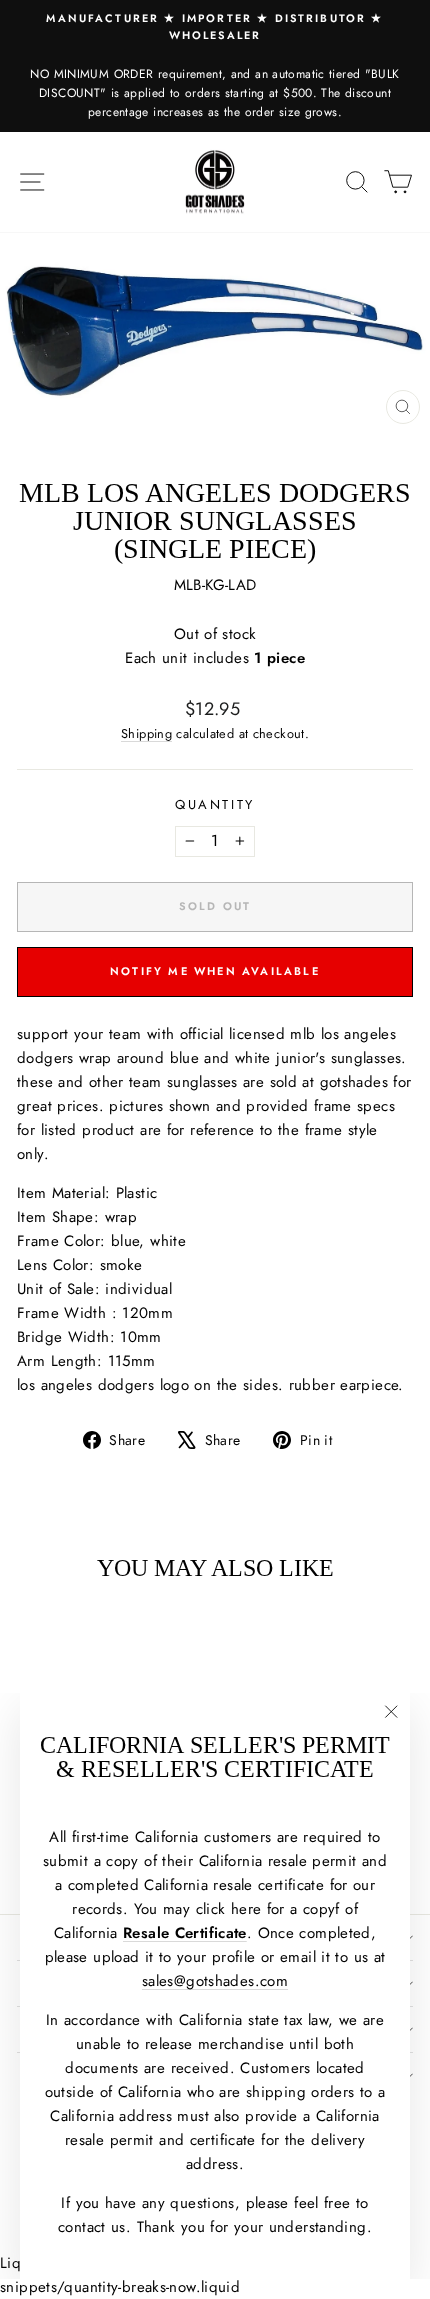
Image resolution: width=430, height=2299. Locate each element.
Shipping (146, 733)
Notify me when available (215, 971)
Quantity (215, 804)
